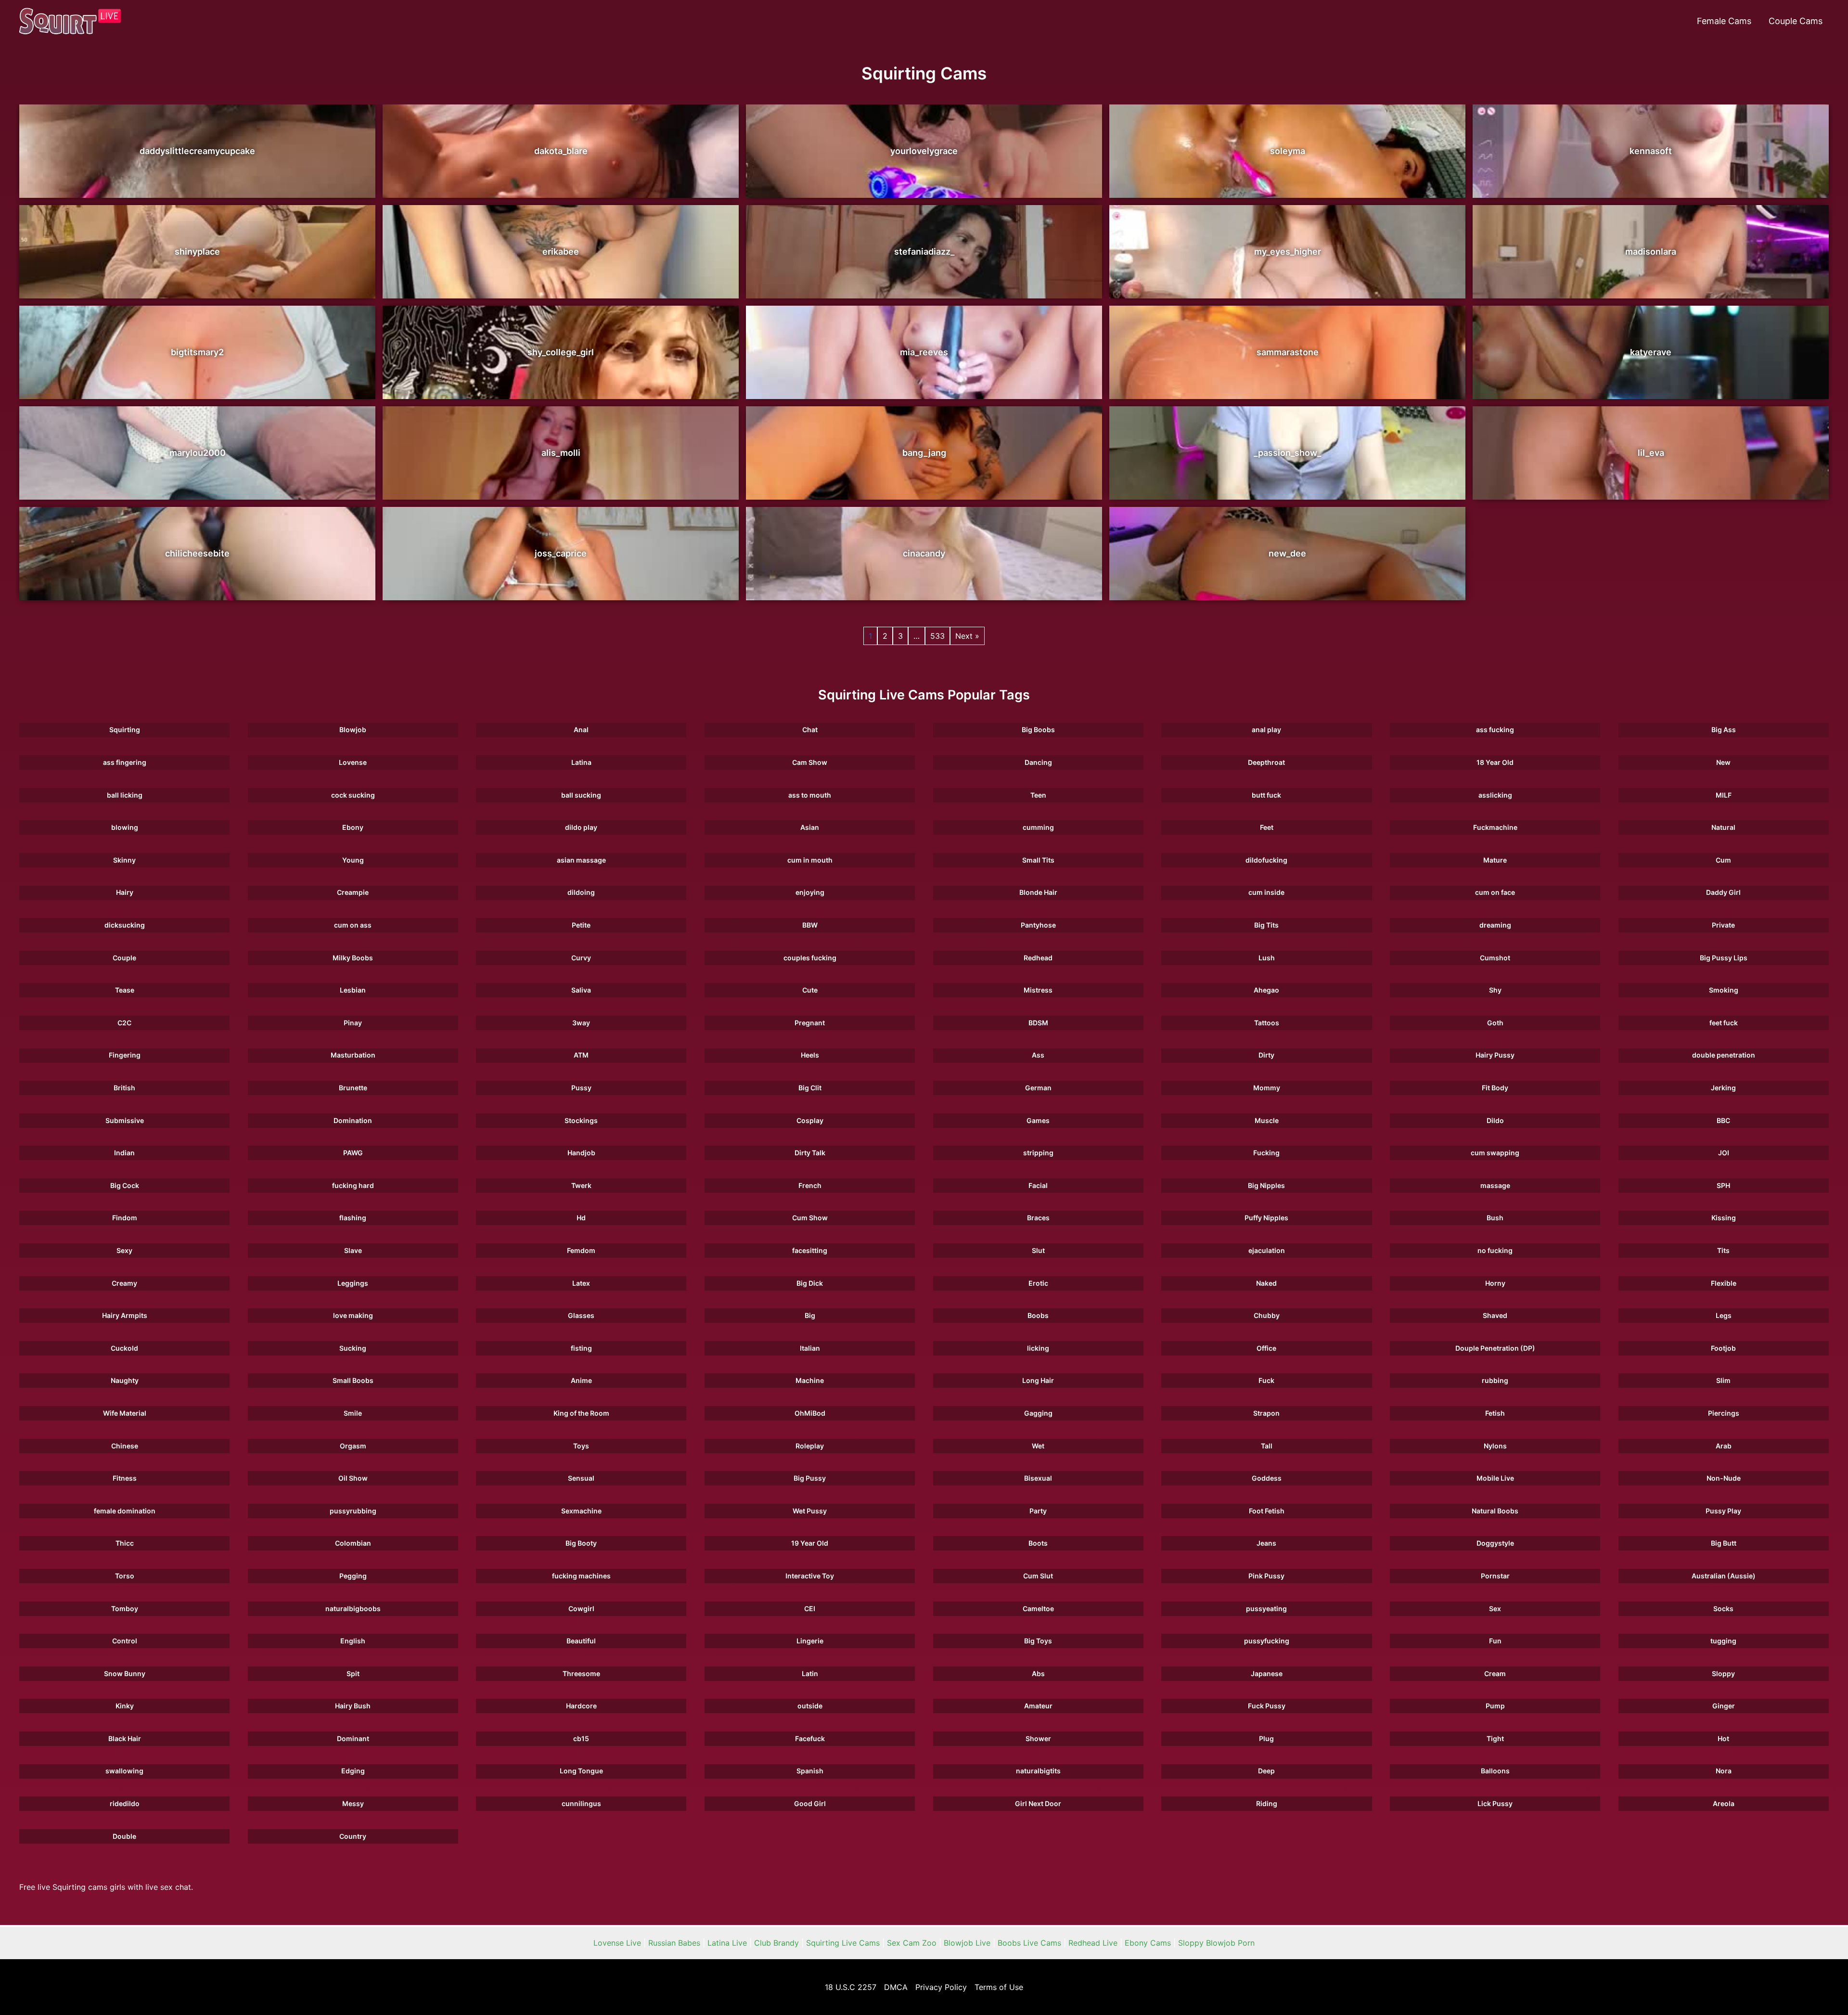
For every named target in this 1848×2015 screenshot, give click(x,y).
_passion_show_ (1287, 453)
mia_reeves (924, 352)
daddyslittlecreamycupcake (197, 151)
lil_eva (1651, 453)
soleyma (1288, 151)
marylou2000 (198, 453)
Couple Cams (1796, 21)
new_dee (1287, 553)
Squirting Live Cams (843, 1943)
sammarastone (1288, 352)
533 (937, 636)
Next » (967, 636)
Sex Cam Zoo (912, 1943)
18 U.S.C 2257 (851, 1987)
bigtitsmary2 (197, 352)
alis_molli (561, 453)
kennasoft (1651, 151)
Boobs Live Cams (1029, 1943)
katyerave (1651, 352)
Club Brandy (776, 1943)
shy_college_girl (561, 352)
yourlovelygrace (924, 151)
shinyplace (197, 252)
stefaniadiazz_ (924, 252)
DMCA (896, 1987)
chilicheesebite (197, 553)
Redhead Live (1093, 1943)
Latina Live (727, 1943)
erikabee (561, 252)
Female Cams (1724, 21)
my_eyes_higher (1288, 252)
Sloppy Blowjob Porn (1216, 1943)
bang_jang (924, 453)
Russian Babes (674, 1943)
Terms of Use (999, 1987)
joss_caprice (561, 553)
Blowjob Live (967, 1943)
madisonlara (1651, 252)
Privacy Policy (941, 1987)
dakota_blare (561, 151)
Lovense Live (617, 1943)
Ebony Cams (1148, 1943)
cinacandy (924, 553)
